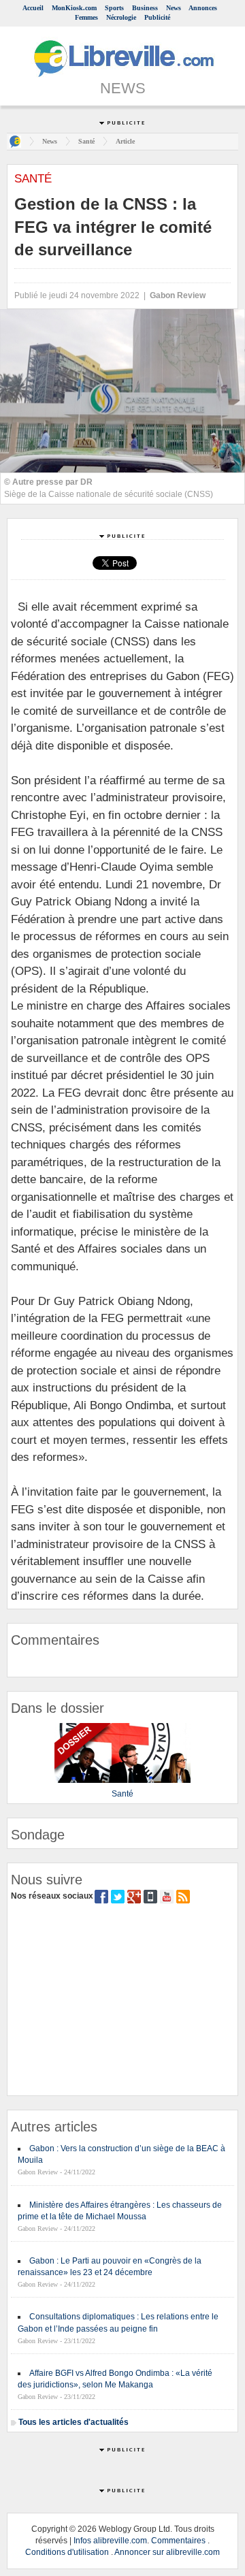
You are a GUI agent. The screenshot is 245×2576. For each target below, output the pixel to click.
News (174, 8)
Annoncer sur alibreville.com (167, 2552)
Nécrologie (121, 17)
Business (145, 8)
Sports (114, 8)
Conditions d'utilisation (67, 2552)
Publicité (157, 17)
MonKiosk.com (74, 8)
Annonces (203, 8)
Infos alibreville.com (110, 2541)
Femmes (86, 17)
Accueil (33, 8)
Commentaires (178, 2541)
